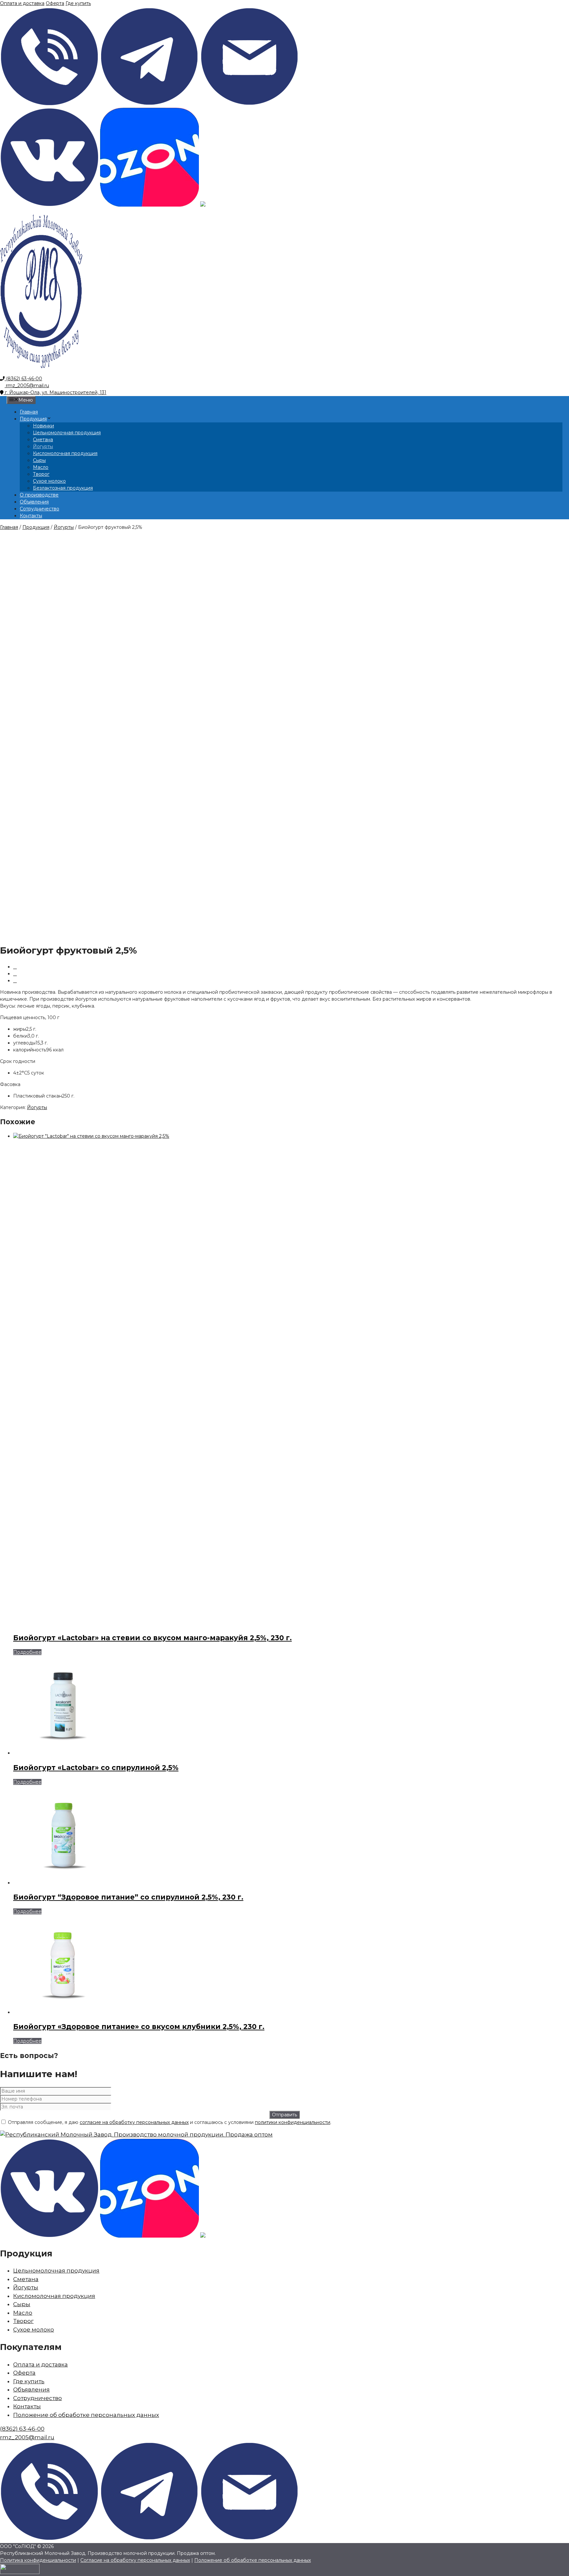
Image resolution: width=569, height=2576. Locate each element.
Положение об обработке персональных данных (86, 2415)
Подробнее (27, 1652)
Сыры (39, 460)
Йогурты (43, 446)
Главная (29, 412)
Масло (41, 467)
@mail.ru (27, 2437)
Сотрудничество (40, 509)
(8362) (22, 2429)
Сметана (43, 440)
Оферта (55, 3)
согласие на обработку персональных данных (134, 2122)
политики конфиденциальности (293, 2122)
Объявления (34, 502)
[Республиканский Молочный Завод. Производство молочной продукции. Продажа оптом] (41, 372)
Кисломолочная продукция (65, 453)
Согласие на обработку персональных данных (135, 2560)
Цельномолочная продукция (67, 433)
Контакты (31, 516)
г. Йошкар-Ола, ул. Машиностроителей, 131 (55, 392)
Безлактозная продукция (63, 488)
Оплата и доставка (22, 3)
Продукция (33, 419)
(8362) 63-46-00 (23, 379)
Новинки (43, 426)
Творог (41, 474)
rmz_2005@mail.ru (27, 386)
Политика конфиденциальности (38, 2560)
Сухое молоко (49, 481)
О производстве (39, 495)
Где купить (78, 3)
